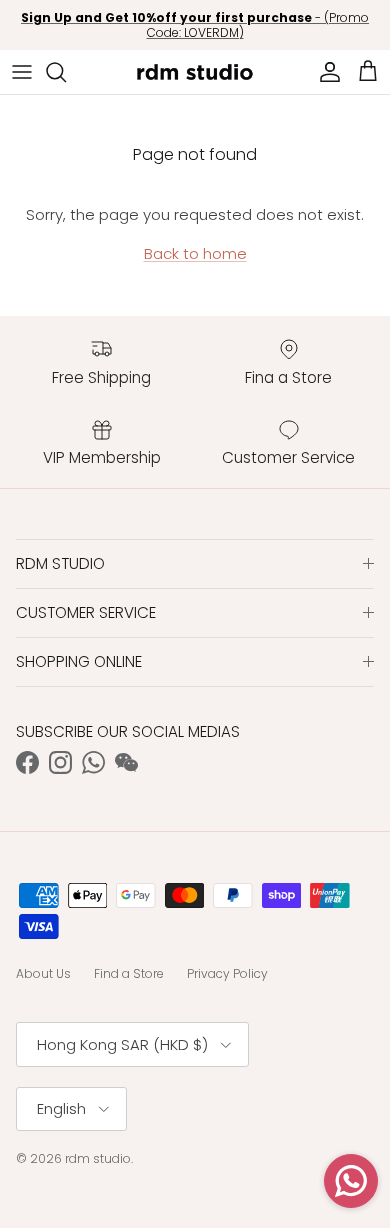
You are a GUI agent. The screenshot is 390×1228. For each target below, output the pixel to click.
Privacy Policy (227, 973)
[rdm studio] (195, 72)
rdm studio (98, 1158)
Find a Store (129, 973)
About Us (43, 973)
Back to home (195, 253)
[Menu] (22, 72)
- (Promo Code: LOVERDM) (195, 25)
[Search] (66, 72)
